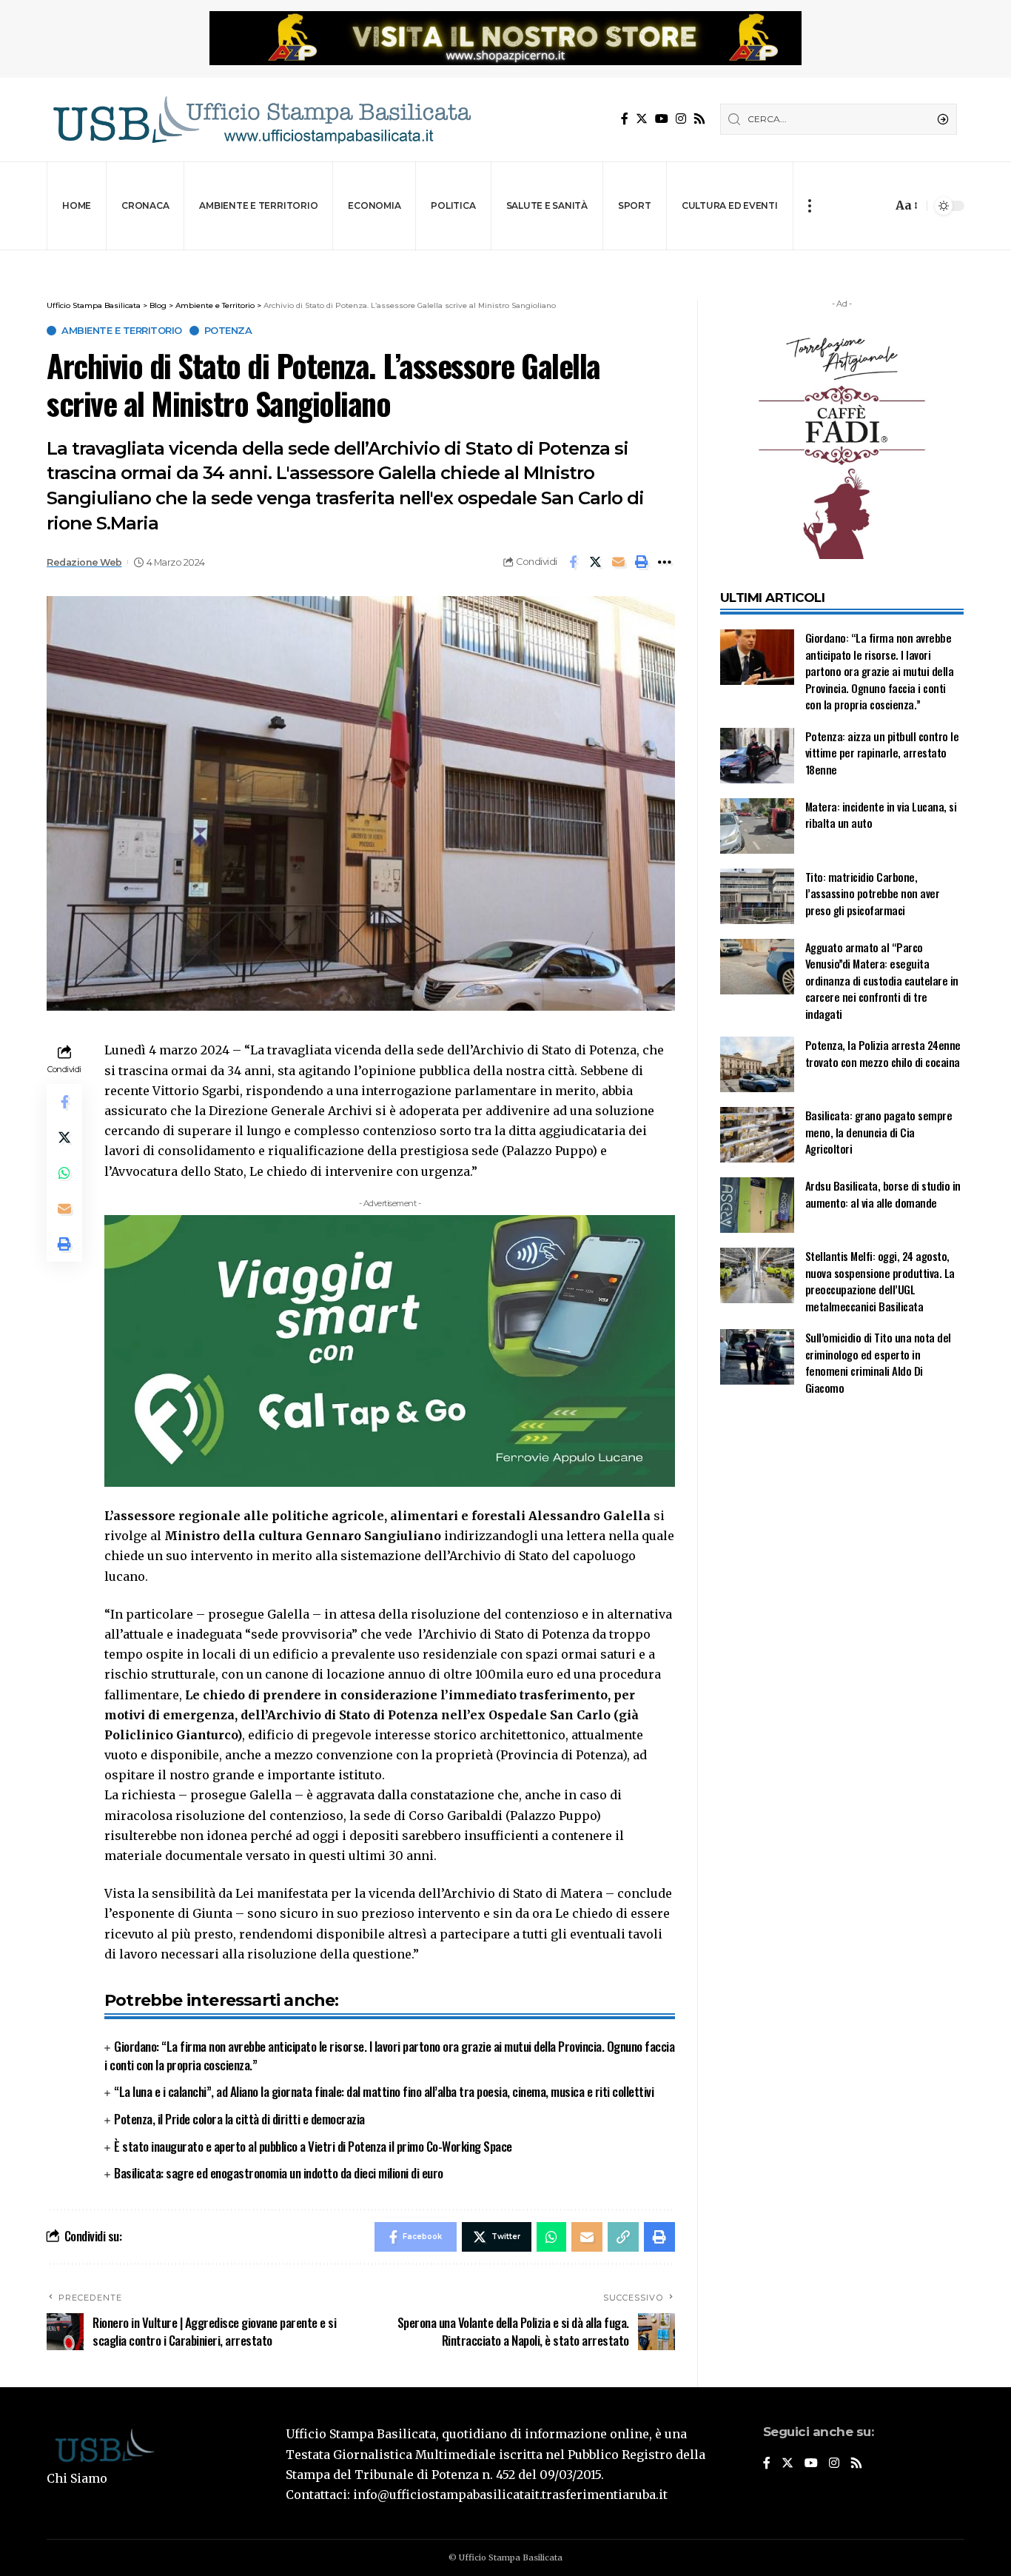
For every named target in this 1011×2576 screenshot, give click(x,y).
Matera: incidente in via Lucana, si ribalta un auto (881, 815)
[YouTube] (662, 119)
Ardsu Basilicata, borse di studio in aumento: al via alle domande (883, 1194)
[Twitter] (642, 119)
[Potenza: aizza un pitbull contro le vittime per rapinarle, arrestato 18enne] (757, 756)
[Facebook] (625, 119)
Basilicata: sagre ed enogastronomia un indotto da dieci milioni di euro (279, 2173)
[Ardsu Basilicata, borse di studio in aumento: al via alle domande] (757, 1205)
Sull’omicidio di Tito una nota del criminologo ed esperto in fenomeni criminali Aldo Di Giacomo (878, 1362)
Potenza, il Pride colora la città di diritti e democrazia (239, 2119)
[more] (809, 206)
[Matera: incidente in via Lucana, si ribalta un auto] (757, 826)
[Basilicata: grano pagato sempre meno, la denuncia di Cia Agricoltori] (757, 1135)
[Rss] (699, 119)
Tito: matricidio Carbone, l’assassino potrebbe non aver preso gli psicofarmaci (873, 893)
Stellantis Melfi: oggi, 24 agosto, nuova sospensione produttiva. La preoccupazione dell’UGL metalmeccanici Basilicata (880, 1281)
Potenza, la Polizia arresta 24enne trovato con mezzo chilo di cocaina (883, 1053)
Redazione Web (84, 562)
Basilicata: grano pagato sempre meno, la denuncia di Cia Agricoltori (879, 1132)
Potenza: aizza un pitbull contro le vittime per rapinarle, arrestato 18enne (882, 753)
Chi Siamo (77, 2478)
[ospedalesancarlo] (505, 260)
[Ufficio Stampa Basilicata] (261, 120)
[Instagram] (681, 119)
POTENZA (228, 331)
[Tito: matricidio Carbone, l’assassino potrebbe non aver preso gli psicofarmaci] (757, 896)
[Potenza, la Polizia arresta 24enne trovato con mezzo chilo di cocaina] (757, 1064)
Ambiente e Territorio (122, 331)
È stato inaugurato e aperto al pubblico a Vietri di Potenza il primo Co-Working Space (313, 2146)
